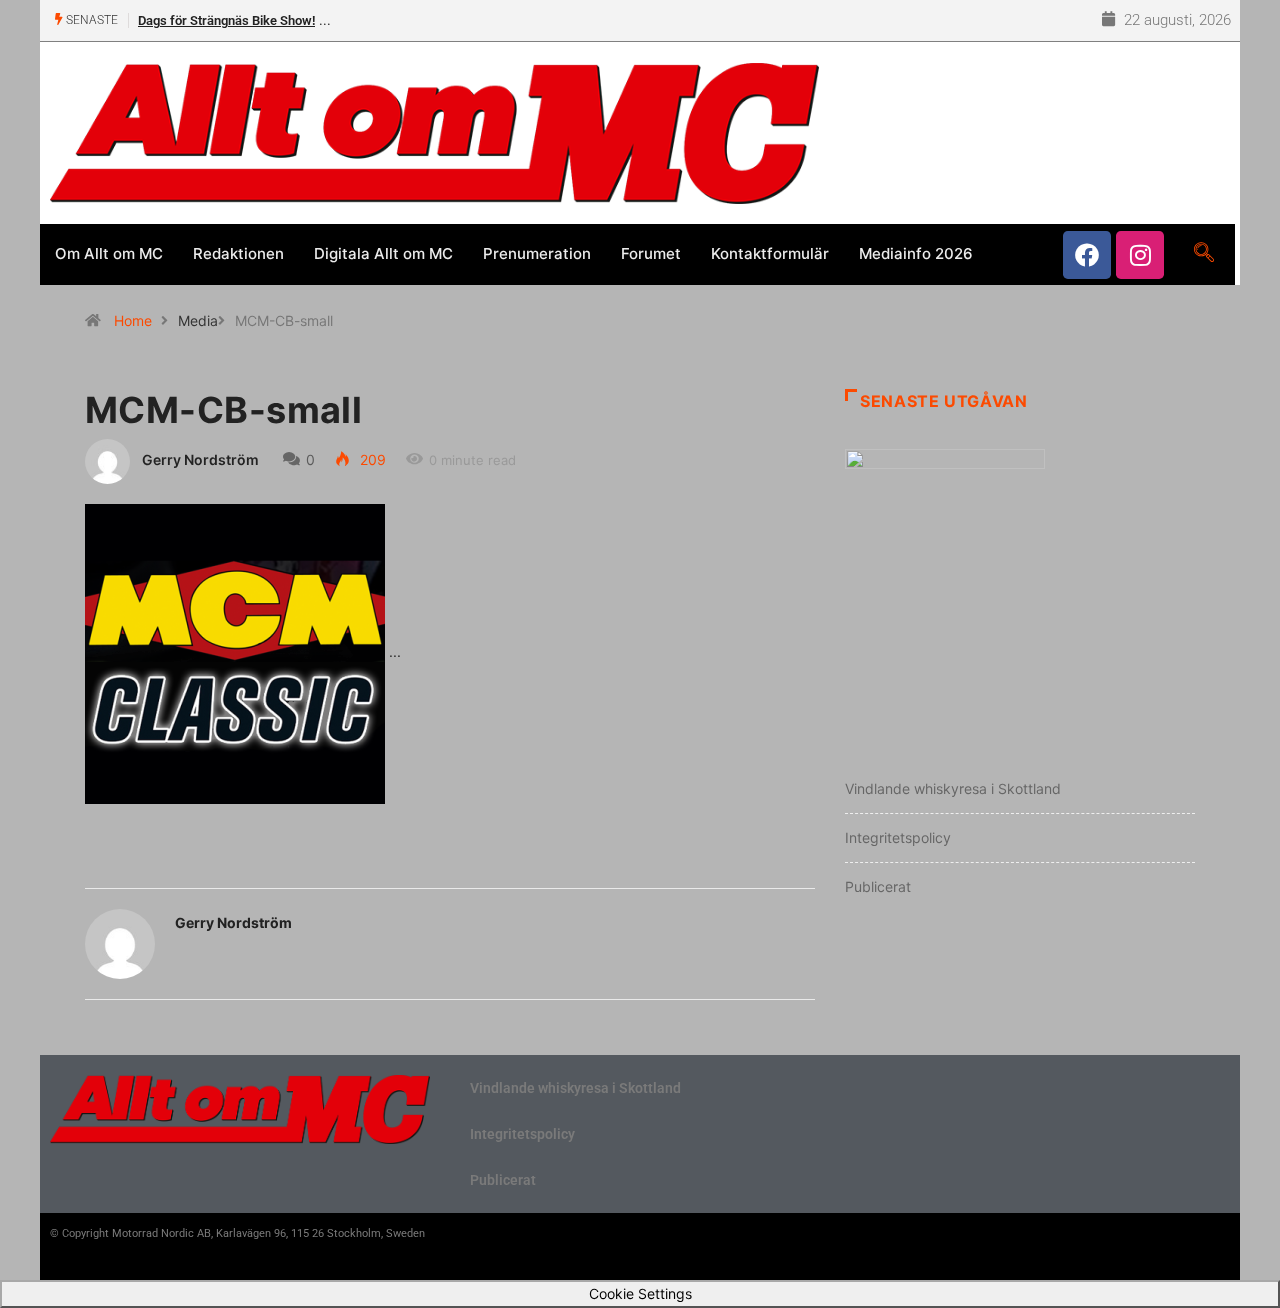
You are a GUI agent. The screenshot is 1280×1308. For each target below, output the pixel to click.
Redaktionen (238, 253)
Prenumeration (537, 253)
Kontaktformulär (770, 253)
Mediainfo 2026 (916, 253)
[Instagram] (1140, 255)
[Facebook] (1087, 255)
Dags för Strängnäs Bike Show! (226, 20)
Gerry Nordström (200, 459)
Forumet (651, 253)
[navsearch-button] (1203, 254)
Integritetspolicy (898, 837)
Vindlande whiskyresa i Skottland (953, 788)
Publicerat (878, 886)
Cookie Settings (640, 1293)
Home (133, 320)
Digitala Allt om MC (383, 253)
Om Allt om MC (109, 253)
